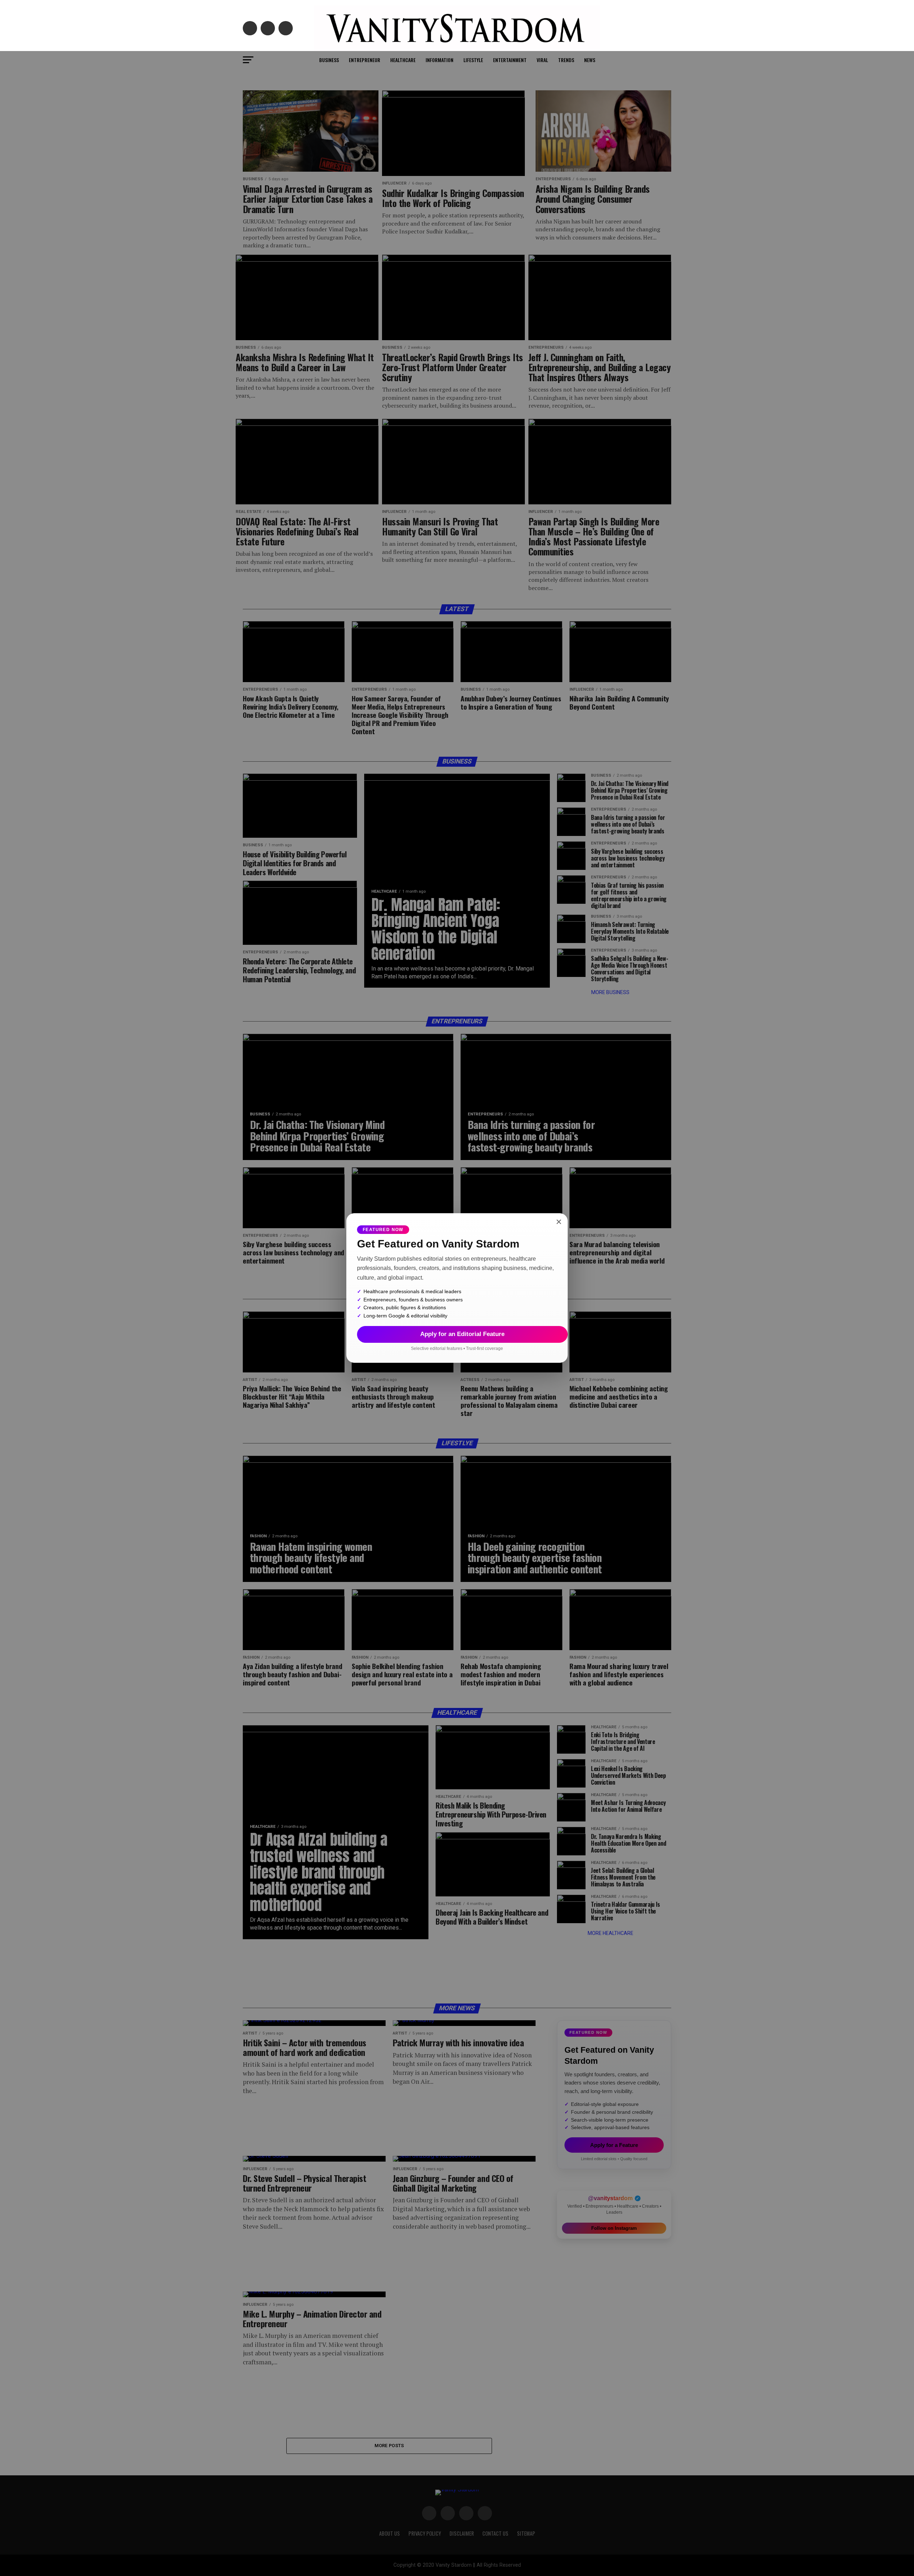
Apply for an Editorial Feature (462, 1334)
